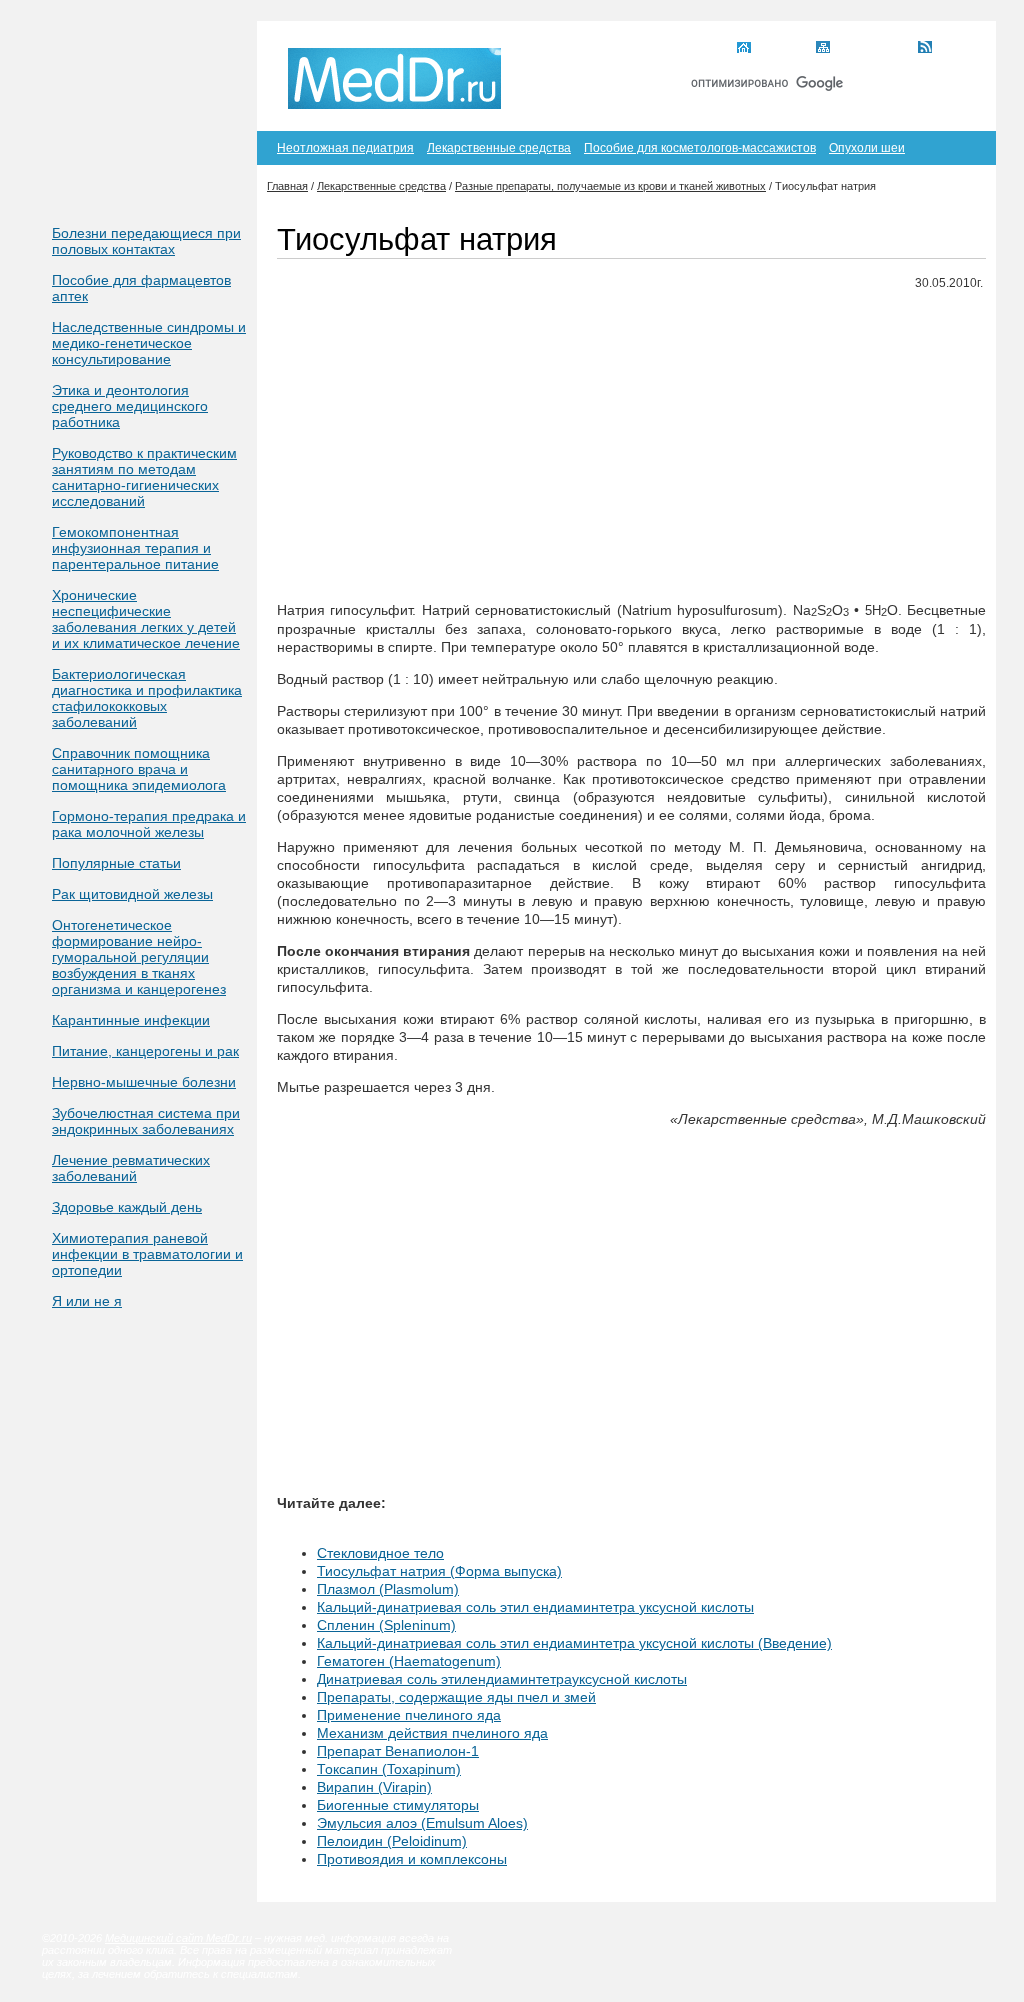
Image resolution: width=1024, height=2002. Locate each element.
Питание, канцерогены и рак (145, 1051)
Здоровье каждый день (127, 1207)
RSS (950, 49)
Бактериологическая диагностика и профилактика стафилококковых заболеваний (147, 698)
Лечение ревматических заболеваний (131, 1168)
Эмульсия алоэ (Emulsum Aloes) (422, 1823)
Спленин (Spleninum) (386, 1625)
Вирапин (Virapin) (374, 1787)
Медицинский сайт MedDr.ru (178, 1938)
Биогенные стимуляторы (398, 1805)
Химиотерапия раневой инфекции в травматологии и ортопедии (147, 1254)
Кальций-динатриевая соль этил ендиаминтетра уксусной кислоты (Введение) (574, 1643)
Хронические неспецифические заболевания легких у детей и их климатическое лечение (146, 619)
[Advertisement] (631, 447)
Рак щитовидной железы (132, 894)
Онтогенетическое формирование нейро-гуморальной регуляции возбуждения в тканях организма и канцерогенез (139, 957)
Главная (780, 49)
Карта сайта (871, 49)
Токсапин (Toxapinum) (389, 1769)
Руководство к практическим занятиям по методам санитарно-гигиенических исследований (144, 477)
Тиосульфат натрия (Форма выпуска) (439, 1571)
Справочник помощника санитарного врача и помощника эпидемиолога (139, 769)
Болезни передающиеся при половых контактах (146, 241)
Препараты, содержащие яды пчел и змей (456, 1697)
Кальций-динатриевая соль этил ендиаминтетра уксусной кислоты (535, 1607)
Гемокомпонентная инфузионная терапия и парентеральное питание (135, 548)
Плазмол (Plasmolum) (388, 1589)
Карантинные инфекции (131, 1020)
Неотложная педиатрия (345, 148)
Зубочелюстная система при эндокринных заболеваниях (146, 1121)
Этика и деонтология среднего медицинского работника (130, 406)
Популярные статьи (116, 863)
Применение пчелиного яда (409, 1715)
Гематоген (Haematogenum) (409, 1661)
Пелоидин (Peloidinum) (392, 1841)
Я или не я (87, 1301)
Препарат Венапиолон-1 (398, 1751)
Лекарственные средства (499, 148)
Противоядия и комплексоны (412, 1859)
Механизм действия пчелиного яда (432, 1733)
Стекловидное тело (380, 1553)
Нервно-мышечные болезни (144, 1082)
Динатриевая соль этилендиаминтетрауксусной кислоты (502, 1679)
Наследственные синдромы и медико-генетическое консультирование (149, 343)
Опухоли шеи (867, 148)
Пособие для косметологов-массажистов (700, 148)
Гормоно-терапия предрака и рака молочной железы (149, 824)
